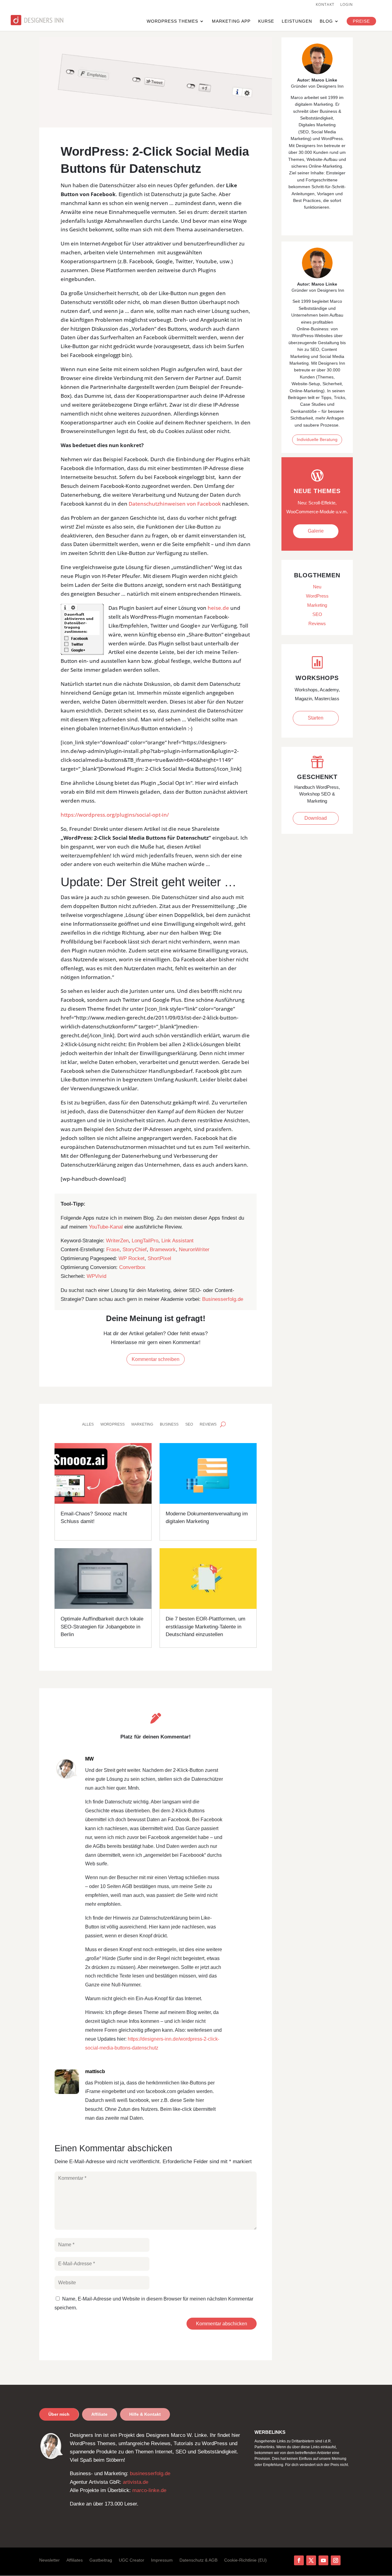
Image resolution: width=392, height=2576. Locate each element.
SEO (189, 1424)
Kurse (266, 21)
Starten (316, 718)
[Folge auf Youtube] (323, 2560)
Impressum (162, 2560)
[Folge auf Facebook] (299, 2560)
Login (347, 5)
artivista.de (136, 2482)
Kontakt (325, 5)
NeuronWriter (194, 1250)
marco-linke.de (149, 2490)
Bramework (163, 1250)
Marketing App (231, 21)
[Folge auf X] (311, 2560)
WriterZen (117, 1241)
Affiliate (99, 2414)
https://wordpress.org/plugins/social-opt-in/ (115, 815)
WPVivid (96, 1276)
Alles (88, 1424)
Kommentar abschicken (222, 2324)
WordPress (113, 1424)
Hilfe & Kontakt (145, 2414)
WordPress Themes (172, 21)
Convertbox (132, 1267)
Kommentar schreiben (156, 1359)
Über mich (59, 2414)
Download (316, 818)
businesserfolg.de (150, 2473)
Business (169, 1424)
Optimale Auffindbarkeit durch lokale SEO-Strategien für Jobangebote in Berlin (102, 1627)
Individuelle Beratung (317, 439)
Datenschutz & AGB (198, 2560)
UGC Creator (132, 2560)
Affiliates (75, 2560)
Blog (326, 21)
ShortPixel (159, 1258)
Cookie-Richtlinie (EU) (245, 2560)
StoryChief (135, 1250)
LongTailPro (145, 1241)
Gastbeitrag (101, 2560)
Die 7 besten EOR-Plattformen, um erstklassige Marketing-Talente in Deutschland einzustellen (205, 1627)
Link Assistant (177, 1241)
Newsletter (49, 2560)
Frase (113, 1250)
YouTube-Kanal (106, 1227)
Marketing (142, 1424)
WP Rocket (132, 1258)
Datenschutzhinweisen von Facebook (175, 504)
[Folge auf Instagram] (336, 2560)
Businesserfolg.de (223, 1299)
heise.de (218, 608)
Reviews (208, 1424)
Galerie (316, 531)
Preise (361, 21)
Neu (317, 587)
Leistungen (297, 21)
